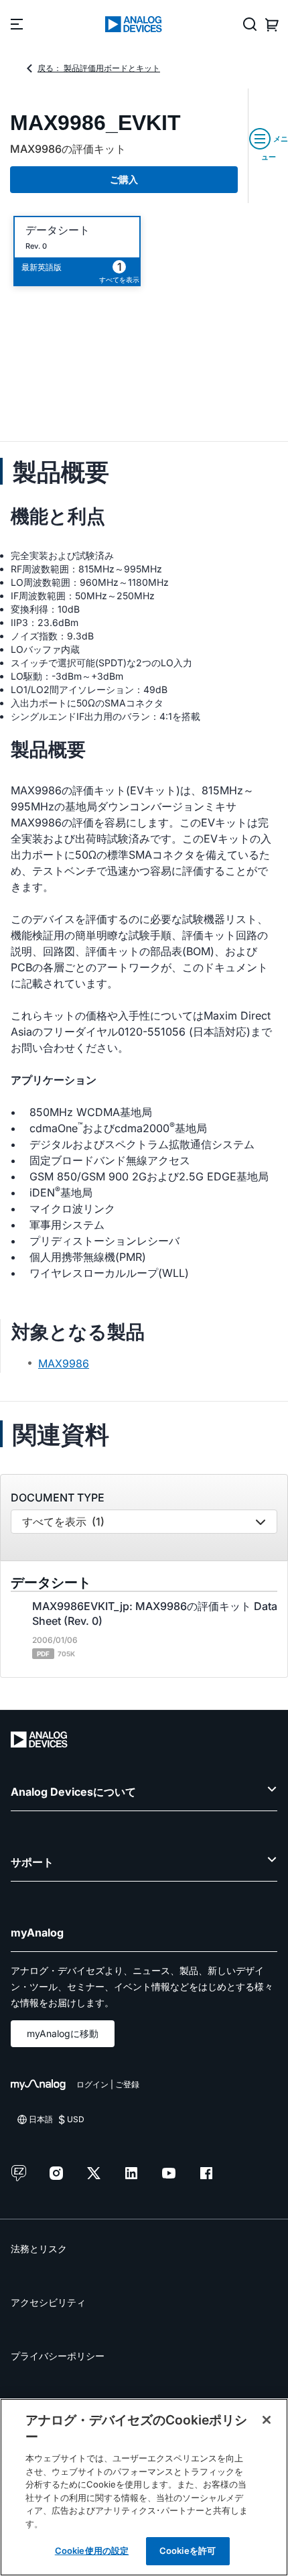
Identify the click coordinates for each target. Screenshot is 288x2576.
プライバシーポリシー (58, 2356)
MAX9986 (64, 1363)
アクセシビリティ (48, 2302)
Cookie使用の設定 (92, 2551)
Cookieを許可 (188, 2551)
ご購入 (124, 179)
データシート (58, 230)
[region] (144, 2487)
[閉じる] (267, 2420)
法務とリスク (39, 2249)
